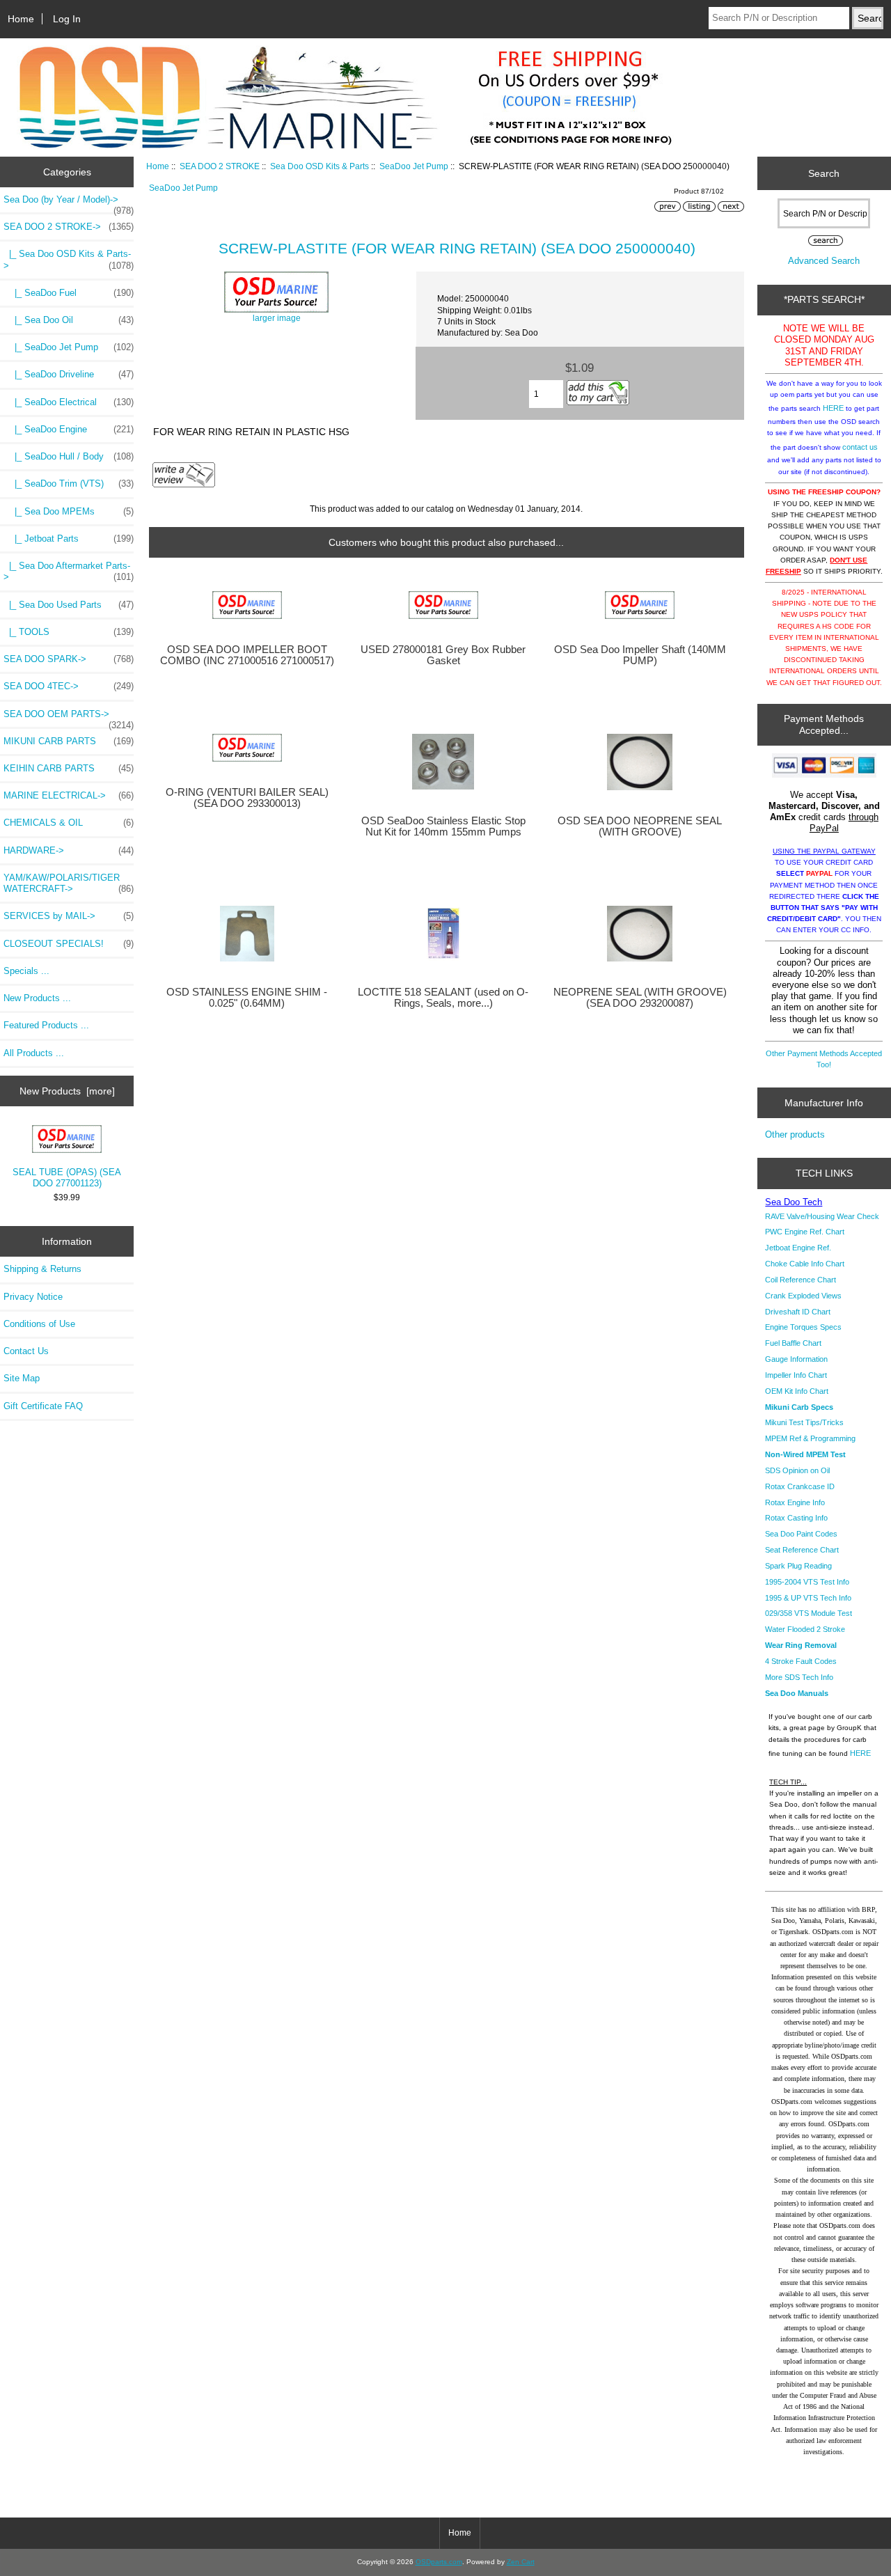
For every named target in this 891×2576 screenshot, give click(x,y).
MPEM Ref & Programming (810, 1438)
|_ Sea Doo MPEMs (69, 511)
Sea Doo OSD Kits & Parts (320, 166)
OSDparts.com (439, 2562)
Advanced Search (824, 261)
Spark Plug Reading (798, 1566)
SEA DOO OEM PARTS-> (69, 718)
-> (69, 227)
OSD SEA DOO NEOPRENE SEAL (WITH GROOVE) (640, 826)
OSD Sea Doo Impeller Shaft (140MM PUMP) (640, 655)
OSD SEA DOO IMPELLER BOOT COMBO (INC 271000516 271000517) (247, 655)
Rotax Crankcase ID (800, 1486)
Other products (795, 1134)
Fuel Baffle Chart (793, 1343)
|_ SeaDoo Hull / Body (69, 456)
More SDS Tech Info (799, 1677)
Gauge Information (796, 1359)
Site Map (22, 1378)
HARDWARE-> (69, 850)
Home (21, 19)
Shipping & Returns (42, 1269)
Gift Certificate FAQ (43, 1406)
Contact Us (26, 1351)
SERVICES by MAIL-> (69, 916)
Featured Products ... (46, 1025)
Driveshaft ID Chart (798, 1312)
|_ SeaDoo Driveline (69, 374)
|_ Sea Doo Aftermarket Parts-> (69, 571)
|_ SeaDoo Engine (69, 429)
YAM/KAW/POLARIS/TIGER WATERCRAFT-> (69, 883)
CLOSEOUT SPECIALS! (69, 944)
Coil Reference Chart (801, 1280)
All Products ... (34, 1053)
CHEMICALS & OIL (69, 823)
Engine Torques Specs (803, 1327)
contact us (860, 447)
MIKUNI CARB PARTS (69, 741)
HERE (833, 408)
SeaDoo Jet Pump (414, 166)
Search (824, 173)
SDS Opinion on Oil (797, 1470)
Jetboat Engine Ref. (798, 1248)
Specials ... (26, 971)
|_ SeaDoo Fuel (69, 293)
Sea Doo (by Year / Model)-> (69, 203)
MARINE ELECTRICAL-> (69, 795)
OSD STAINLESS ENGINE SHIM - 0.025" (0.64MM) (247, 998)
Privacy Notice (33, 1297)
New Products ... (37, 998)
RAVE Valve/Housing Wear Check (822, 1216)
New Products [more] (67, 1091)
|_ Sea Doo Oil (69, 320)
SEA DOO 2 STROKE (220, 166)
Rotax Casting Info (796, 1518)
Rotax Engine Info (795, 1502)
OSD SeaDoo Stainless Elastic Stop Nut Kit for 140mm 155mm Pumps (443, 826)
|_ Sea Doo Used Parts (69, 605)
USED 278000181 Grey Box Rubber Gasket (443, 655)
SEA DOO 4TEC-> (69, 686)
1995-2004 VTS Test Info (807, 1582)
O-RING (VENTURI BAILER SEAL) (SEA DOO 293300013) (247, 798)
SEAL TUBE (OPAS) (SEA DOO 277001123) (67, 1178)
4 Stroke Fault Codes (801, 1661)
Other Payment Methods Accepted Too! (824, 1059)
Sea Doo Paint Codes (801, 1534)
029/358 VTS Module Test (809, 1613)
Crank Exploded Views (803, 1296)
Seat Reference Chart (802, 1550)
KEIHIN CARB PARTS (69, 768)
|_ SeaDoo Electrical (69, 402)
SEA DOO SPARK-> (69, 659)
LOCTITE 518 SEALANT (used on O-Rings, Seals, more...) (443, 998)
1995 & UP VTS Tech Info (808, 1598)
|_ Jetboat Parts (69, 539)
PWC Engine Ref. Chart (805, 1232)
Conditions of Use (39, 1324)
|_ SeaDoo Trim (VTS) (69, 484)
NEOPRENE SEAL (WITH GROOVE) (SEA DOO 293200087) (640, 998)
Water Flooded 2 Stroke (805, 1629)
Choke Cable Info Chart (805, 1264)
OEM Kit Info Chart (797, 1391)
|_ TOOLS (69, 632)
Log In (67, 19)
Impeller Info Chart (796, 1375)
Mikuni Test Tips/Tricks (804, 1422)
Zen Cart (521, 2562)
